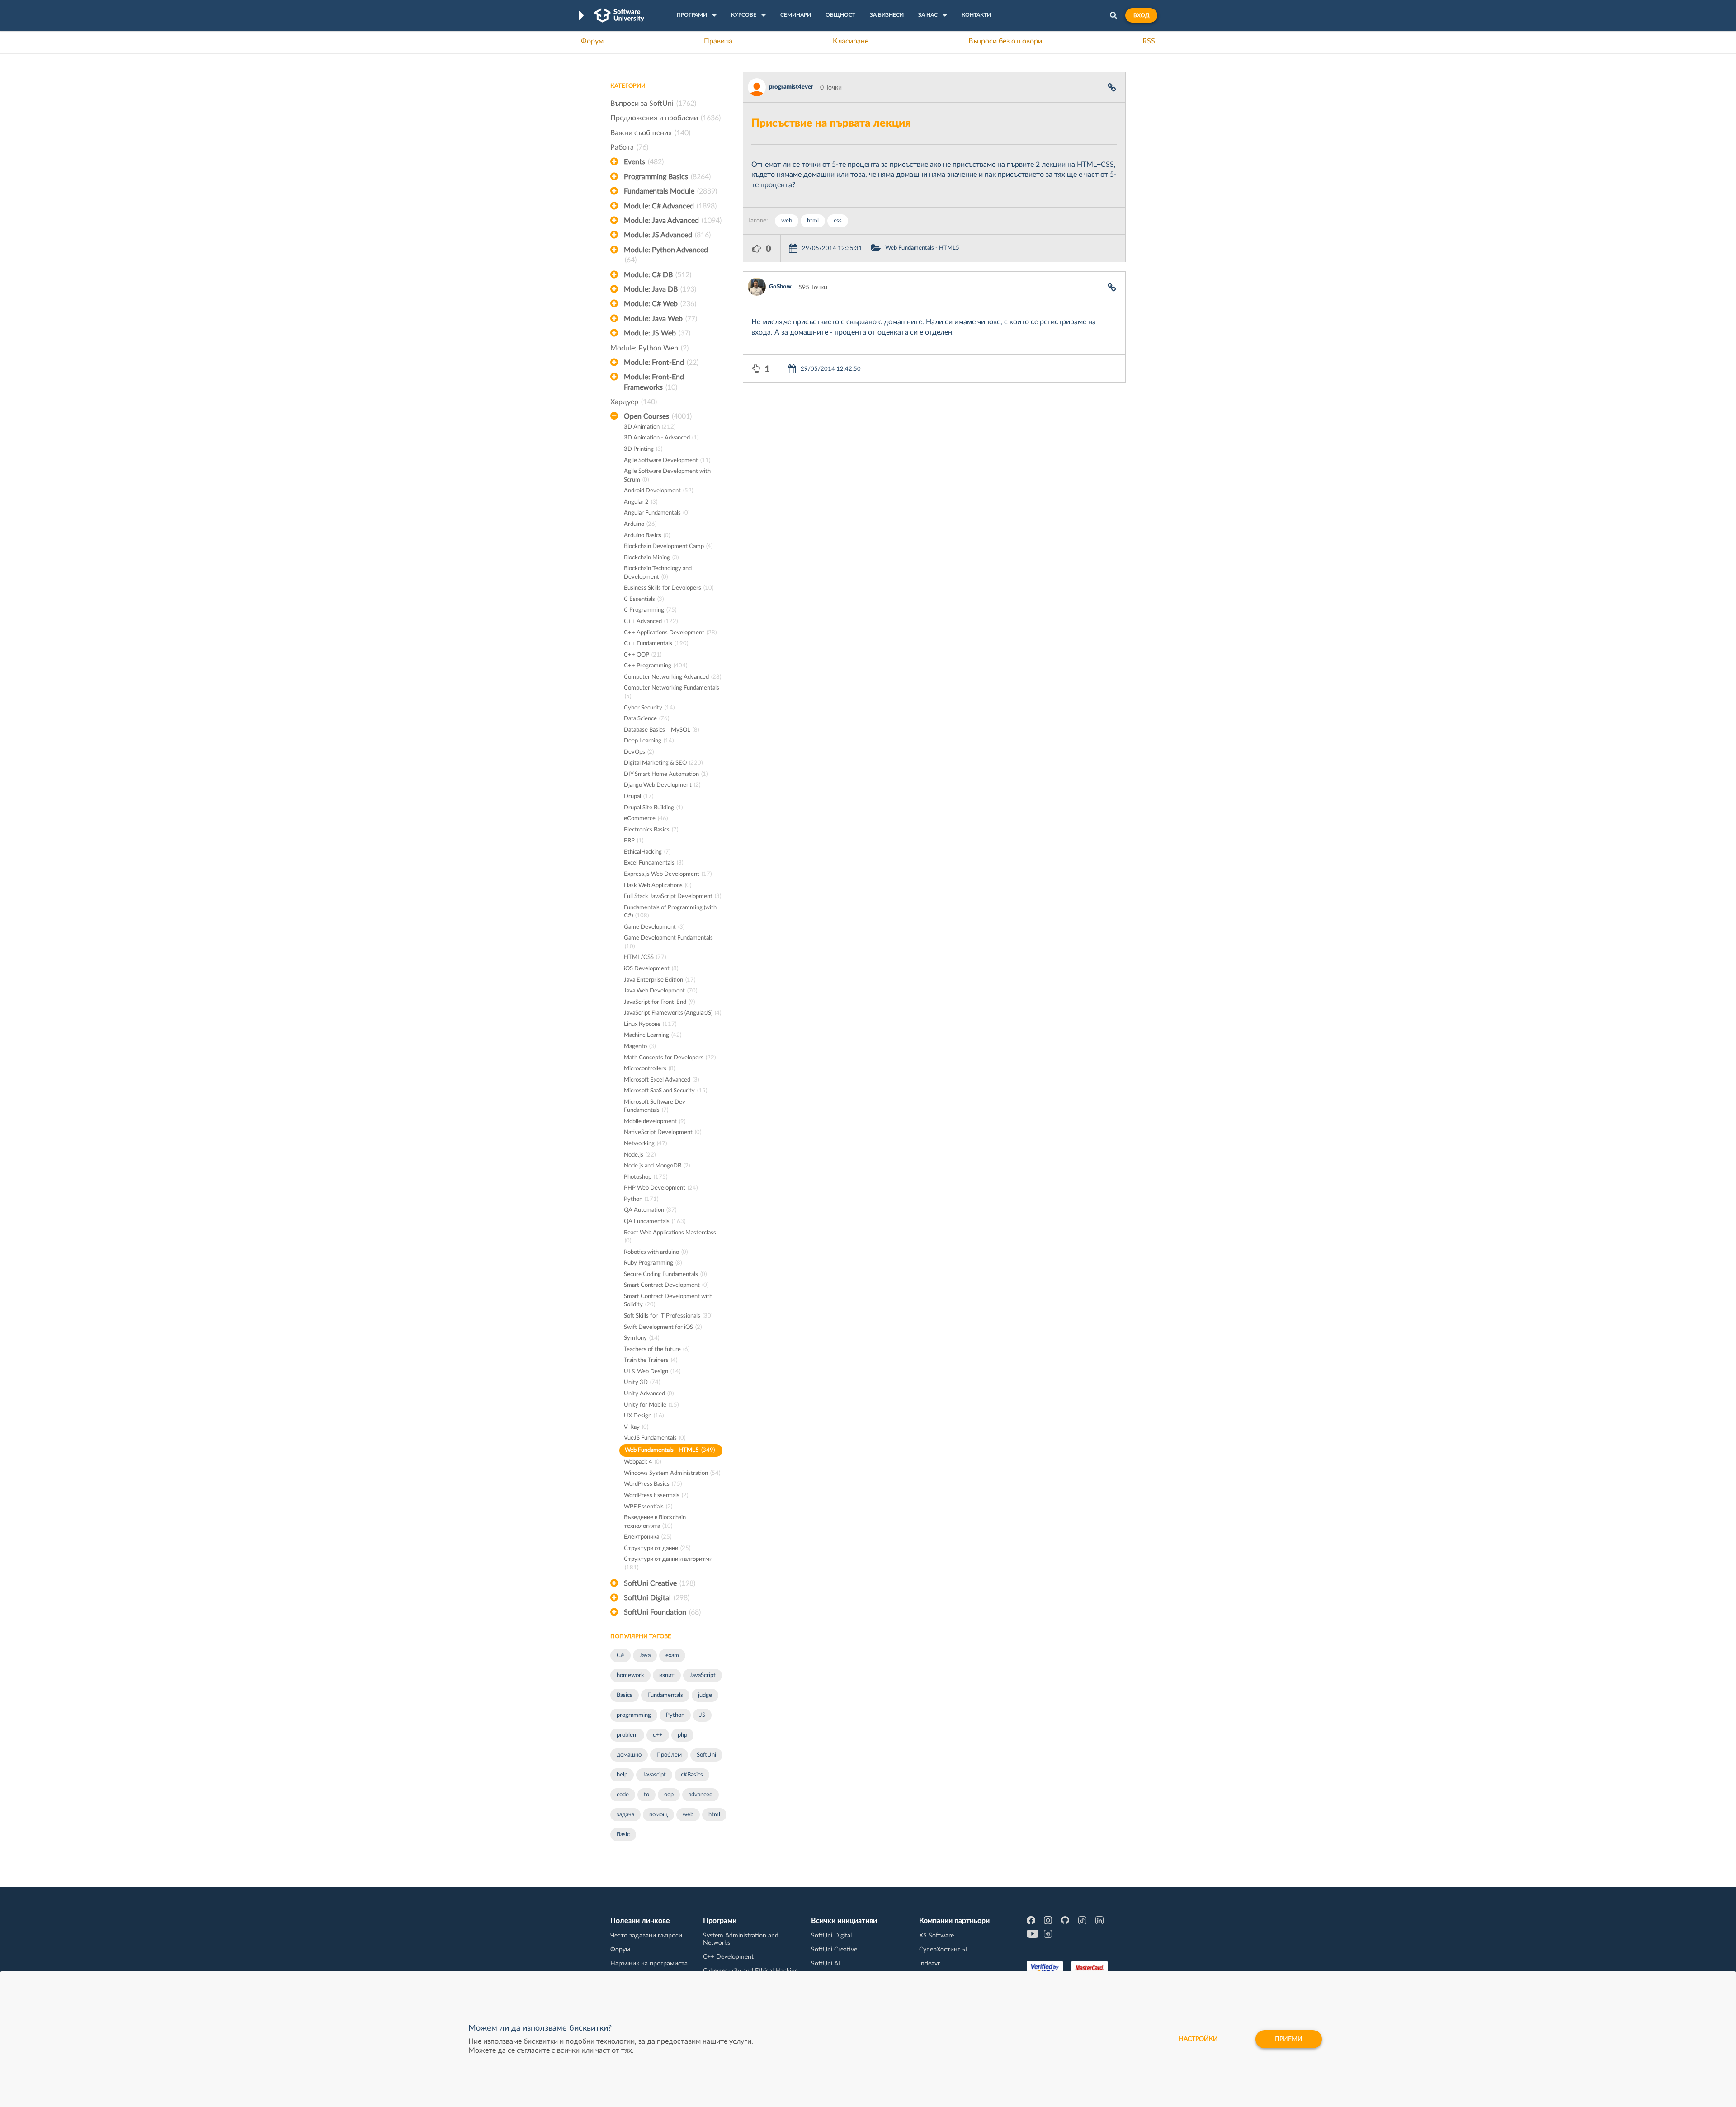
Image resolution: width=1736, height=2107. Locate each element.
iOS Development (651, 969)
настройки (1198, 2039)
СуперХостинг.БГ (944, 1950)
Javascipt (654, 1775)
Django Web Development (662, 785)
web (688, 1815)
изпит (667, 1675)
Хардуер (634, 402)
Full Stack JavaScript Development (672, 896)
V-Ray (636, 1427)
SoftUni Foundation (662, 1612)
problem (627, 1735)
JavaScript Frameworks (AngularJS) (672, 1013)
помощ (658, 1815)
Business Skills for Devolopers (669, 588)
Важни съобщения (650, 133)
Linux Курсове (650, 1024)
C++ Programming (656, 666)
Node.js (640, 1155)
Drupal (639, 796)
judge (705, 1695)
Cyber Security (649, 708)
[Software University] (619, 15)
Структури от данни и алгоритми (668, 1564)
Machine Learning (653, 1035)
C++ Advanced (651, 621)
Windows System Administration (672, 1473)
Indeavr (929, 1964)
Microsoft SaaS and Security (665, 1091)
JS (702, 1715)
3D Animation (650, 427)
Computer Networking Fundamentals (672, 692)
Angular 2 (641, 502)
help (622, 1775)
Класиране (851, 41)
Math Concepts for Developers (670, 1058)
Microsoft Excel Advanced (661, 1080)
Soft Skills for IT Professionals (668, 1316)
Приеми (1289, 2039)
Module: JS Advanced (667, 235)
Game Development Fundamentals (668, 942)
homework (630, 1675)
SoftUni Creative (660, 1583)
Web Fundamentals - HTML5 (670, 1450)
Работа (629, 147)
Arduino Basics (647, 536)
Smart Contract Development (666, 1285)
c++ (658, 1735)
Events (644, 162)
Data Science (646, 719)
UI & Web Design (652, 1372)
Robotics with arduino (656, 1252)
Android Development (658, 491)
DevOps (639, 752)
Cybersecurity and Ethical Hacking (750, 1971)
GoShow (780, 287)
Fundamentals (665, 1695)
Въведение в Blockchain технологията (655, 1522)
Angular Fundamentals (657, 513)
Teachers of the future (657, 1349)
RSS (1149, 41)
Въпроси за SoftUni (653, 104)
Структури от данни (657, 1548)
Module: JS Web (657, 333)
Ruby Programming (653, 1263)
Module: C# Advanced (670, 206)
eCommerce (646, 819)
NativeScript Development (663, 1132)
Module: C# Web (660, 304)
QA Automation (650, 1210)
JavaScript (703, 1675)
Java (645, 1656)
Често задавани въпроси (646, 1936)
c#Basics (692, 1775)
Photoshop (646, 1177)
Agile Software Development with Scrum (667, 476)
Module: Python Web (649, 348)
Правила (718, 41)
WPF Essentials (648, 1507)
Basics (625, 1695)
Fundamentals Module (670, 191)
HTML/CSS (645, 957)
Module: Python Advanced (666, 255)
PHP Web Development (661, 1188)
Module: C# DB (658, 275)
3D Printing (643, 449)
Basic (623, 1835)
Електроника (648, 1537)
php (682, 1735)
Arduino (640, 524)
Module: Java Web (660, 319)
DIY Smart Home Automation (666, 774)
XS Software (936, 1936)
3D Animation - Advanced (661, 438)
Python (641, 1199)
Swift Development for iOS (663, 1327)
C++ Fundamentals (656, 644)
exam (672, 1656)
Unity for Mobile (651, 1405)
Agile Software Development (667, 461)
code (623, 1795)
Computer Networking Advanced (672, 677)
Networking (645, 1144)
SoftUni (706, 1755)
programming (634, 1715)
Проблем (669, 1755)
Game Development (654, 927)
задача (625, 1815)
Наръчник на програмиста (649, 1964)
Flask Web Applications (658, 886)
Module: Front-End (661, 363)
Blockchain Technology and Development (658, 573)
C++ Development (728, 1957)
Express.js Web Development (668, 874)
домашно (629, 1755)
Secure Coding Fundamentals (665, 1274)
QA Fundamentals (655, 1221)
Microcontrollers (649, 1069)
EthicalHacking (647, 852)
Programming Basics (667, 177)
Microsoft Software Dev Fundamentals (655, 1106)
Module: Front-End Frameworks (654, 382)
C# (620, 1656)
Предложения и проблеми (665, 118)
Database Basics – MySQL (661, 730)
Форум (592, 41)
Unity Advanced (649, 1394)
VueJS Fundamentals (655, 1438)
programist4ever (791, 87)
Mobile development (655, 1122)
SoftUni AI (826, 1964)
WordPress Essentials (656, 1495)
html (714, 1815)
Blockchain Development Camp (668, 546)
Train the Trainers (651, 1360)
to (646, 1795)
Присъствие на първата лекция (831, 123)
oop (669, 1795)
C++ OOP (643, 655)
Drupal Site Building (653, 808)
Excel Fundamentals (653, 863)
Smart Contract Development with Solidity (668, 1301)
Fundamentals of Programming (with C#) (670, 912)
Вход (1141, 15)
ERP (634, 841)
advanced (701, 1795)
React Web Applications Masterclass (670, 1237)
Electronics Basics (651, 830)
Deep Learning (649, 741)
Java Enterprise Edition (660, 980)
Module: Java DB (660, 289)
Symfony (642, 1338)
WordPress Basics (653, 1484)
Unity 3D (642, 1382)
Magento (640, 1046)
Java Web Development (660, 991)
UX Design (644, 1416)
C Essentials (644, 599)
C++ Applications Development (670, 633)
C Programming (650, 610)
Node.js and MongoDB (657, 1166)
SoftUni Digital (657, 1598)
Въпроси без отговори (1005, 41)
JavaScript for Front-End (659, 1002)
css (838, 221)
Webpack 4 (642, 1462)
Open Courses (658, 416)
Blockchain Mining (651, 558)
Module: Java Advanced (673, 221)
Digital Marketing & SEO (663, 763)
